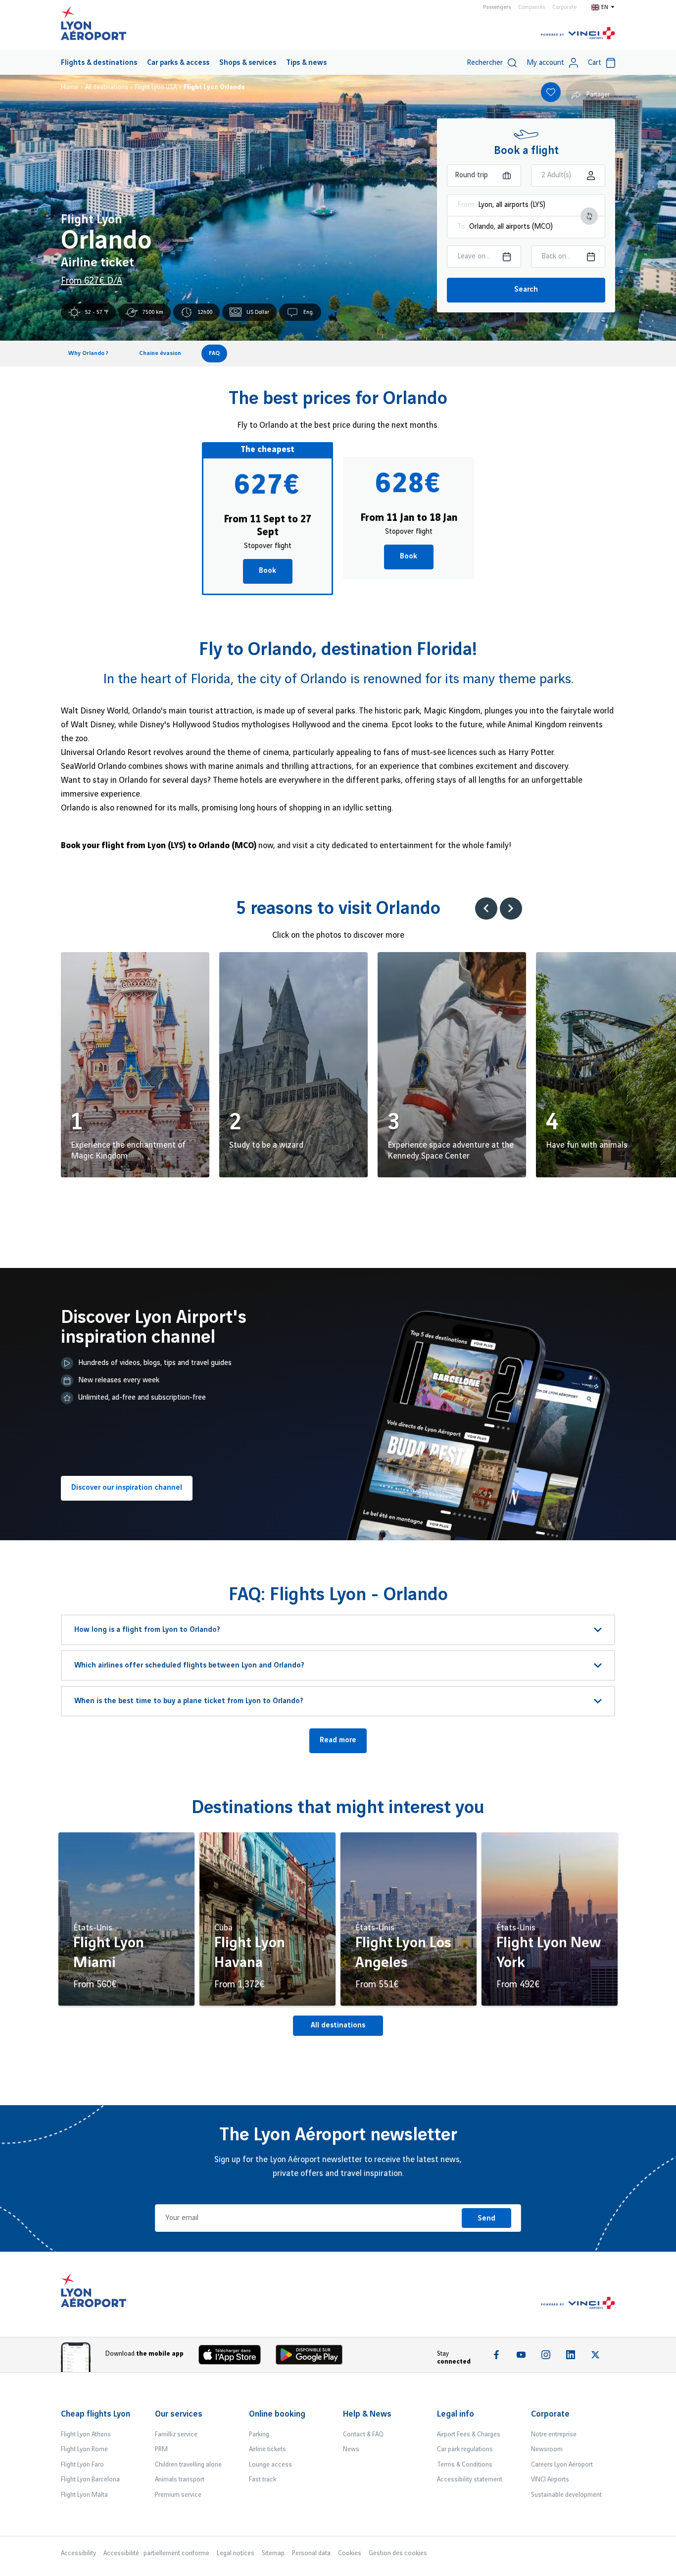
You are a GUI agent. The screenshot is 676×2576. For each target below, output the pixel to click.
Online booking (277, 2414)
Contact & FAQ (363, 2434)
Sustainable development (566, 2495)
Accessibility (78, 2553)
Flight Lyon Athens (86, 2434)
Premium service (178, 2495)
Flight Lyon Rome (84, 2449)
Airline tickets (267, 2449)
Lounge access (270, 2465)
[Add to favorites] (551, 92)
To (461, 227)
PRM (161, 2449)
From (466, 205)
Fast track (263, 2479)
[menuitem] (99, 62)
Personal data (311, 2553)
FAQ (214, 353)
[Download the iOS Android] (313, 2357)
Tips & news (306, 63)
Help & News (367, 2414)
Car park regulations (465, 2449)
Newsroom (547, 2449)
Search (526, 290)
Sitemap (273, 2553)
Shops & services (248, 63)
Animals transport (180, 2479)
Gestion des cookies (398, 2553)
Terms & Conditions (465, 2465)
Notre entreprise (554, 2434)
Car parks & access (178, 63)
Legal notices (236, 2553)
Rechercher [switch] (485, 63)
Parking (259, 2434)
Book (267, 571)
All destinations (338, 2025)
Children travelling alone (188, 2465)
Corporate (564, 7)
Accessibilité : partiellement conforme (156, 2553)
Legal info (456, 2414)
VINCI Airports (550, 2479)
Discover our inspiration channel (127, 1488)
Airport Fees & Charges (469, 2434)
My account (545, 63)
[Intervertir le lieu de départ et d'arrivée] (589, 216)
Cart (595, 63)
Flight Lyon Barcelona (90, 2479)
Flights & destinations (99, 63)
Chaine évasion (160, 353)
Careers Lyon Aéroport (562, 2465)
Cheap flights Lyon (96, 2414)
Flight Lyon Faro (82, 2465)
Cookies (350, 2553)
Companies (531, 7)
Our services (179, 2414)
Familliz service (176, 2434)
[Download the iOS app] (234, 2357)
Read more (338, 1740)
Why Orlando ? (88, 353)
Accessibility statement (470, 2479)
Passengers (497, 7)
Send (486, 2219)
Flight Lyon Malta (84, 2495)
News (351, 2449)
